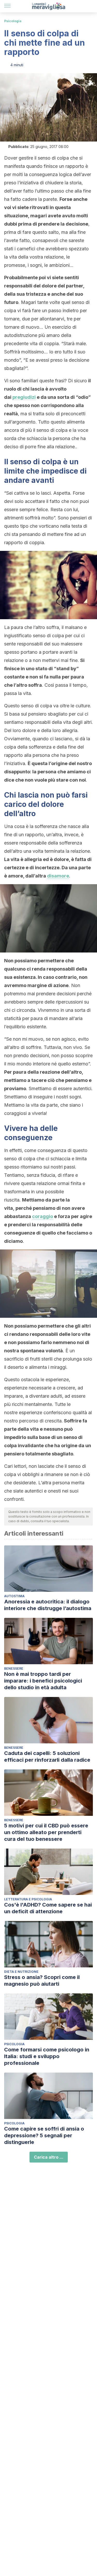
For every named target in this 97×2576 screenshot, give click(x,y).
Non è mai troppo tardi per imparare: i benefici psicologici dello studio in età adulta (43, 1681)
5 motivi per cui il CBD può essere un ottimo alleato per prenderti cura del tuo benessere (46, 1832)
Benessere (14, 1668)
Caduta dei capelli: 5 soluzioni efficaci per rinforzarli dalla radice (47, 1757)
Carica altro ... (49, 2157)
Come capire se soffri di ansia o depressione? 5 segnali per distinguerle (44, 2135)
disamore (58, 876)
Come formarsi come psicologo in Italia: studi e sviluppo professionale (47, 2056)
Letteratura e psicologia (28, 1899)
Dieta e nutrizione (21, 1972)
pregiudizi (24, 397)
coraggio (43, 1216)
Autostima (14, 1596)
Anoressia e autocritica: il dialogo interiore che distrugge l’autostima (48, 1605)
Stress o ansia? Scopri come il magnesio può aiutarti (42, 1981)
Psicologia (13, 21)
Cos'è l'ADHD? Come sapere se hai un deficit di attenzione (48, 1908)
